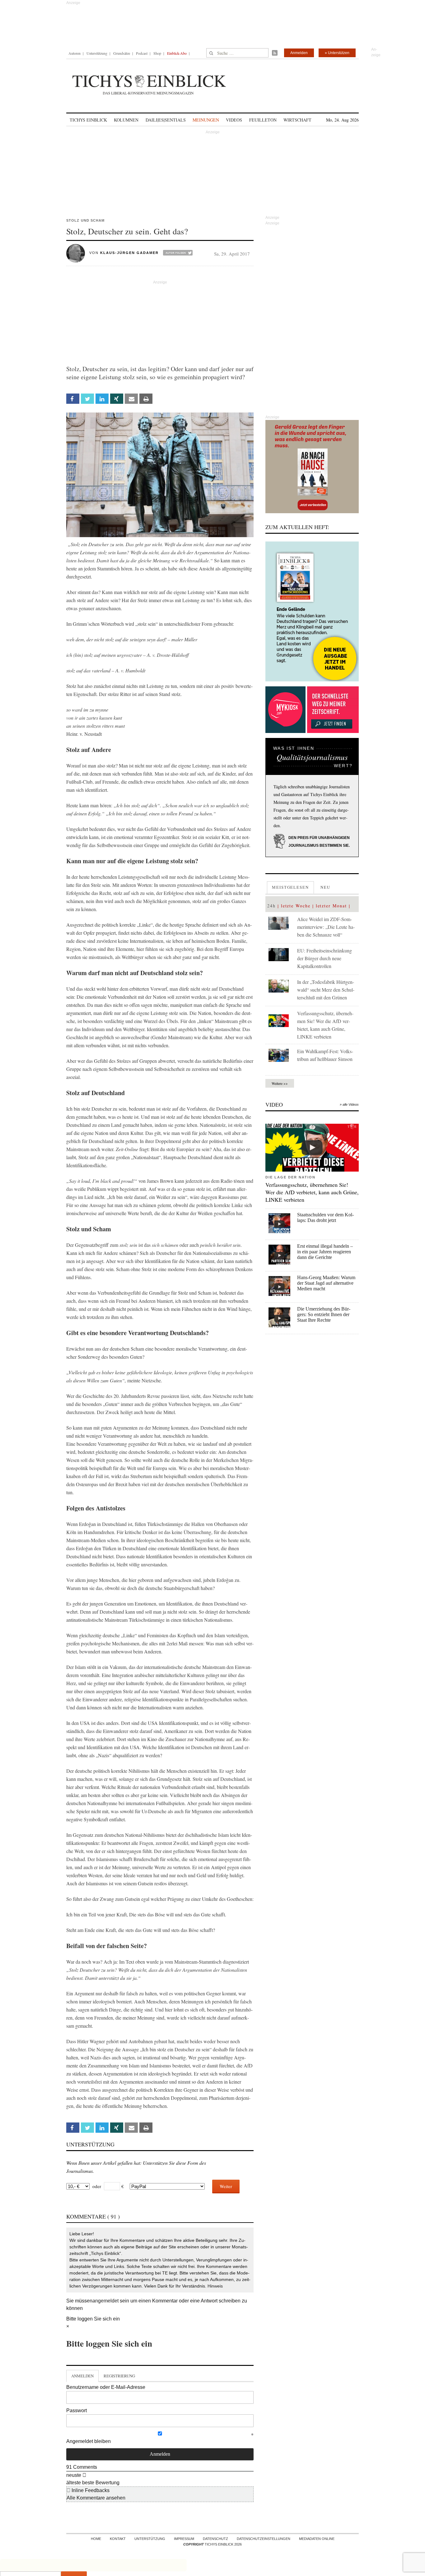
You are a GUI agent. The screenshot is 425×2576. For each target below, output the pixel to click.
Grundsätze (122, 53)
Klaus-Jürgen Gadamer (129, 253)
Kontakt (118, 2539)
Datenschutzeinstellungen (264, 2539)
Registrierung (119, 2376)
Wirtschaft (297, 120)
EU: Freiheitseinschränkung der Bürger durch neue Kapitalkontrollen (325, 958)
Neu (325, 887)
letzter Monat (331, 906)
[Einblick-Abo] (312, 611)
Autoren (75, 53)
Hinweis (215, 2286)
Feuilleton (263, 120)
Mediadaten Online (317, 2539)
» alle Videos (349, 1104)
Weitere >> (280, 1083)
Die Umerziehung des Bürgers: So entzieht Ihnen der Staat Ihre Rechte (324, 1314)
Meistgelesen (290, 887)
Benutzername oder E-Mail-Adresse (106, 2387)
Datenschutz (215, 2539)
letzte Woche (296, 906)
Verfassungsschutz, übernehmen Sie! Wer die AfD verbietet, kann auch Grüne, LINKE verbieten (312, 1192)
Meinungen (206, 120)
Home (96, 2539)
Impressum (184, 2539)
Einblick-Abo (177, 53)
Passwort (77, 2410)
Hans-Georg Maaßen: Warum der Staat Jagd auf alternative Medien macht (326, 1283)
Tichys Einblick (88, 120)
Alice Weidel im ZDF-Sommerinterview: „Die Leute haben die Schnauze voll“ (326, 927)
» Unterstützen (337, 53)
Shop (157, 53)
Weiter (226, 2186)
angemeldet (105, 2301)
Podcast (142, 53)
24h (271, 906)
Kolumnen (126, 120)
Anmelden (299, 53)
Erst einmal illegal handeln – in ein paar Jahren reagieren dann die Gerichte (325, 1252)
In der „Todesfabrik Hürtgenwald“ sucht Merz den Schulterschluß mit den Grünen (326, 990)
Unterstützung (97, 53)
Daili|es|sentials (166, 120)
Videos (234, 120)
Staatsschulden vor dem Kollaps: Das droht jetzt (325, 1217)
